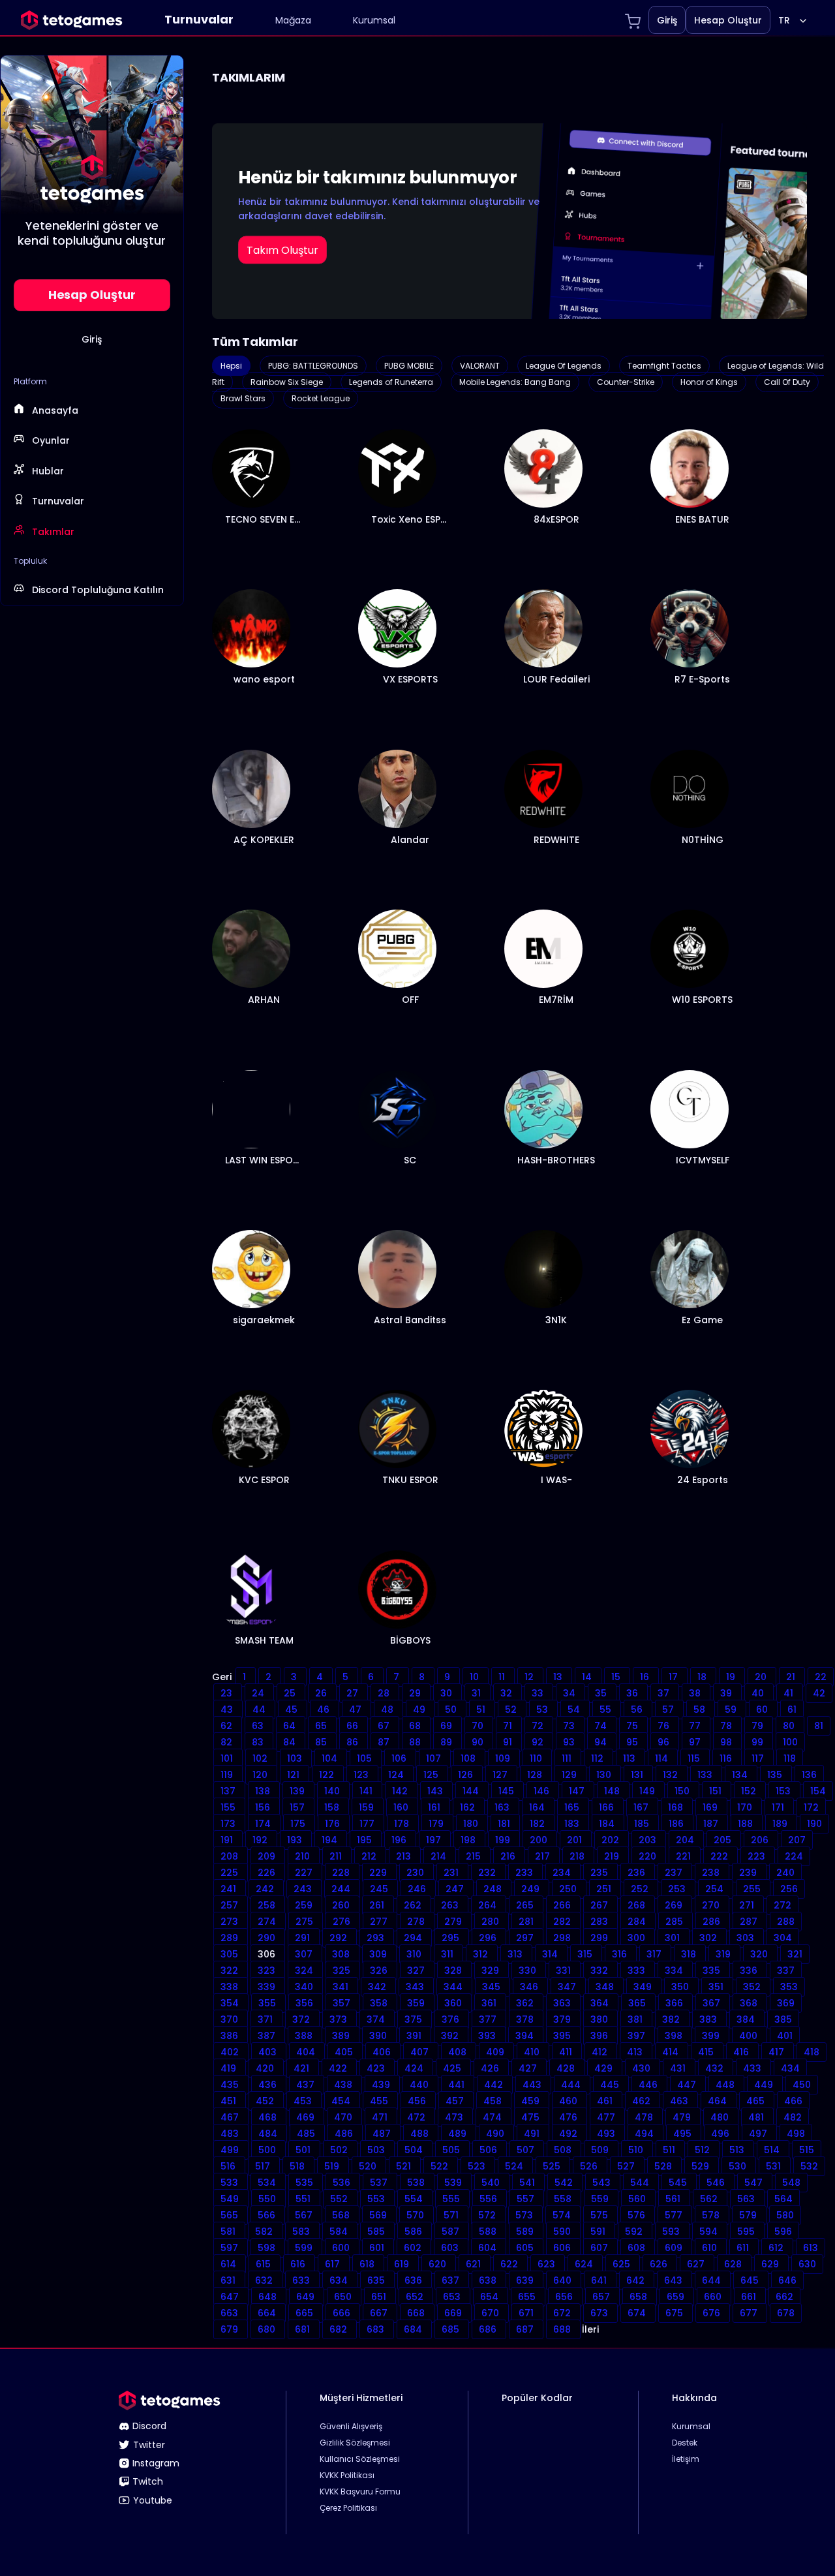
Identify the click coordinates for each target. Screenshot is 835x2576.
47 (357, 1710)
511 (670, 2150)
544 (641, 2183)
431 (679, 2068)
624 (585, 2264)
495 (684, 2134)
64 (291, 1726)
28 (385, 1693)
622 (510, 2264)
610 (711, 2248)
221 (685, 1856)
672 (563, 2313)
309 (379, 1954)
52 (512, 1710)
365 (638, 2003)
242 (266, 1889)
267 (600, 1905)
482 (793, 2117)
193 (296, 1840)
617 (334, 2264)
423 (377, 2068)
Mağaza (293, 20)
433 (753, 2068)
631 (229, 2280)
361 (490, 2003)
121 (295, 1775)
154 (818, 1791)
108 (469, 1758)
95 (633, 1742)
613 (811, 2248)
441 (458, 2085)
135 (776, 1775)
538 (417, 2183)
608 (638, 2248)
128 (536, 1775)
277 (380, 1922)
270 (712, 1905)
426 (491, 2068)
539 (454, 2183)
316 (621, 1954)
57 (669, 1710)
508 (564, 2150)
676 (713, 2313)
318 (690, 1954)
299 (600, 1938)
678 (786, 2313)
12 (530, 1677)
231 (452, 1873)
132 (672, 1775)
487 (383, 2134)
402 (231, 2052)
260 (342, 1905)
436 (269, 2085)
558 (564, 2199)
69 (448, 1726)
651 (380, 2297)
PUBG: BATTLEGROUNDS (313, 366)
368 (750, 2003)
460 (569, 2101)
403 (269, 2052)
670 (492, 2313)
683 (377, 2329)
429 (605, 2068)
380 (600, 2019)
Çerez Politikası (348, 2508)
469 (307, 2117)
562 (710, 2199)
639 (526, 2280)
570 (417, 2215)
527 (627, 2166)
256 (789, 1889)
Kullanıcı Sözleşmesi (360, 2459)
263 (451, 1905)
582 (265, 2231)
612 (777, 2248)
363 (563, 2003)
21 (792, 1677)
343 (416, 1987)
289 (231, 1938)
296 (489, 1938)
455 (380, 2101)
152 (750, 1791)
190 (814, 1824)
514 (773, 2150)
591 (599, 2231)
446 (649, 2085)
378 (526, 2019)
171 (779, 1807)
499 (231, 2150)
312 (482, 1954)
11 (503, 1677)
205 (724, 1840)
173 (229, 1824)
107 (435, 1758)
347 (568, 1987)
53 (543, 1710)
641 (600, 2280)
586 (415, 2231)
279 (454, 1922)
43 (228, 1710)
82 (228, 1742)
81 (819, 1726)
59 (732, 1710)
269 (675, 1905)
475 (532, 2117)
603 (451, 2248)
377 (489, 2019)
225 (231, 1873)
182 (539, 1824)
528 (664, 2166)
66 (354, 1726)
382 (672, 2019)
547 (755, 2183)
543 (603, 2183)
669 (454, 2313)
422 (339, 2068)
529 (702, 2166)
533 (231, 2183)
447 (688, 2085)
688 (563, 2329)
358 (380, 2003)
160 (402, 1807)
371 (266, 2019)
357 (343, 2003)
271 (748, 1905)
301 (674, 1938)
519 (333, 2166)
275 (306, 1922)
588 (489, 2231)
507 (527, 2150)
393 (488, 2036)
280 (492, 1922)
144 (472, 1791)
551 (304, 2199)
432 (716, 2068)
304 (783, 1938)
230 (417, 1873)
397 (638, 2036)
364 (601, 2003)
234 (563, 1873)
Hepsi (231, 366)
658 (640, 2297)
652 (416, 2297)
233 (525, 1873)
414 (672, 2052)
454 (342, 2101)
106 (400, 1758)
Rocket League (321, 398)
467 (231, 2117)
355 (268, 2003)
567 (305, 2215)
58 (701, 1710)
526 (590, 2166)
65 (322, 1726)
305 (231, 1954)
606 (563, 2248)
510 (637, 2150)
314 (551, 1954)
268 (638, 1905)
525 (553, 2166)
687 (526, 2329)
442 (495, 2085)
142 (401, 1791)
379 (563, 2019)
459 (532, 2101)
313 (516, 1954)
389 (342, 2036)
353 (789, 1987)
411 (567, 2052)
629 (771, 2264)
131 (638, 1775)
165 (573, 1807)
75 (633, 1726)
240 (785, 1873)
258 (268, 1905)
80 (790, 1726)
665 (306, 2313)
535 (306, 2183)
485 (307, 2134)
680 (268, 2329)
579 (749, 2215)
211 (337, 1856)
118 (790, 1758)
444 (572, 2085)
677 (750, 2313)
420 (266, 2068)
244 (342, 1889)
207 (797, 1840)
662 (784, 2297)
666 (343, 2313)
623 (548, 2264)
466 (793, 2101)
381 (636, 2019)
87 (385, 1742)
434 (790, 2068)
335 (713, 1970)
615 (265, 2264)
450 (802, 2085)
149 (648, 1791)
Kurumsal (374, 20)
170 (746, 1807)
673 (600, 2313)
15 (617, 1677)
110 (537, 1758)
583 (302, 2231)
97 (696, 1742)
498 (796, 2134)
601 (378, 2248)
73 (570, 1726)
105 (366, 1758)
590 (563, 2231)
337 (786, 1970)
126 (467, 1775)
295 (452, 1938)
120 (261, 1775)
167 (642, 1807)
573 (525, 2215)
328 (454, 1970)
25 (291, 1693)
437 (307, 2085)
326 (380, 1970)
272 (782, 1905)
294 (414, 1938)
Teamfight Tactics (664, 366)
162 (469, 1807)
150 (683, 1791)
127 (501, 1775)
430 (643, 2068)
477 (607, 2117)
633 (302, 2280)
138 (264, 1791)
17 (675, 1677)
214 (440, 1856)
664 (268, 2313)
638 (489, 2280)
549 (231, 2199)
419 (230, 2068)
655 (528, 2297)
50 (452, 1710)
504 (415, 2150)
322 (231, 1970)
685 (452, 2329)
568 (342, 2215)
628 (734, 2264)
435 (231, 2085)
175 (299, 1824)
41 (790, 1693)
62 (228, 1726)
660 (714, 2297)
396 (600, 2036)
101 (228, 1758)
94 (602, 1742)
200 (540, 1840)
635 (377, 2280)
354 (231, 2003)
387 (268, 2036)
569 (379, 2215)
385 (783, 2019)
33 (539, 1693)
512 (704, 2150)
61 (792, 1710)
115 (695, 1758)
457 (456, 2101)
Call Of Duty (787, 382)
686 (489, 2329)
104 (331, 1758)
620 (439, 2264)
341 (342, 1987)
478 (645, 2117)
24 (259, 1693)
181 (505, 1824)
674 (638, 2313)
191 (228, 1840)
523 (478, 2166)
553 (377, 2199)
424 (415, 2068)
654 (491, 2297)
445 (611, 2085)
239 (749, 1873)
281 (527, 1922)
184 (608, 1824)
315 (586, 1954)
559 (601, 2199)
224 (794, 1856)
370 (231, 2019)
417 (778, 2052)
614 (230, 2264)
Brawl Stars (243, 398)
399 (712, 2036)
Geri (222, 1677)
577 (675, 2215)
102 (261, 1758)
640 (564, 2280)
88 (416, 1742)
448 (726, 2085)
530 (739, 2166)
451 (230, 2101)
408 (459, 2052)
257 (231, 1905)
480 (721, 2117)
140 (333, 1791)
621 (475, 2264)
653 (453, 2297)
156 (264, 1807)
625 (623, 2264)
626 (660, 2264)
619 (403, 2264)
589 (526, 2231)
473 (455, 2117)
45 (293, 1710)
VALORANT (480, 366)
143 (436, 1791)
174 (264, 1824)
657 (602, 2297)
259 (305, 1905)
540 (492, 2183)
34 (570, 1693)
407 (421, 2052)
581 (229, 2231)
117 (759, 1758)
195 (366, 1840)
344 (454, 1987)
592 (635, 2231)
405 (345, 2052)
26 (322, 1693)
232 (488, 1873)
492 (569, 2134)
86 (354, 1742)
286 (713, 1922)
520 (369, 2166)
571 (452, 2215)
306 (268, 1954)
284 (638, 1922)
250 (569, 1889)
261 (378, 1905)
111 (568, 1758)
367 (713, 2003)
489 (459, 2134)
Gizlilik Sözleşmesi (355, 2443)
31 (478, 1693)
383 (709, 2019)
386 (231, 2036)
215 (475, 1856)
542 (565, 2183)
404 (307, 2052)
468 (269, 2117)
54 (575, 1710)
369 (786, 2003)
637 (452, 2280)
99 (759, 1742)
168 (677, 1807)
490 (496, 2134)
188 (747, 1824)
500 (268, 2150)
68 (416, 1726)
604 (489, 2248)
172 (811, 1807)
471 (381, 2117)
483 (231, 2134)
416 (742, 2052)
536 (343, 2183)
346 (530, 1987)
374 (377, 2019)
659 (677, 2297)
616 (299, 2264)
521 (405, 2166)
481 (757, 2117)
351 (717, 1987)
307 (305, 1954)
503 (377, 2150)
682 (340, 2329)
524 (515, 2166)
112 (599, 1758)
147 (578, 1791)
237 (675, 1873)
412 (601, 2052)
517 (264, 2166)
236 (638, 1873)
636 (415, 2280)
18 (703, 1677)
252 (641, 1889)
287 (750, 1922)
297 (526, 1938)
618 (368, 2264)
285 (676, 1922)
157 (298, 1807)
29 (416, 1693)
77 (696, 1726)
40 (759, 1693)
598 (268, 2248)
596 (783, 2231)
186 (677, 1824)
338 (231, 1987)
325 (343, 1970)
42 (819, 1693)
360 (454, 2003)
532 (809, 2166)
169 (711, 1807)
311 (448, 1954)
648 (269, 2297)
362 (526, 2003)
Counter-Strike (626, 382)
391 (415, 2036)
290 (268, 1938)
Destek (685, 2443)
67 (385, 1726)
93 (570, 1742)
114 (663, 1758)
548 (791, 2183)
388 (305, 2036)
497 (759, 2134)
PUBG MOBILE (409, 366)
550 (268, 2199)
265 (526, 1905)
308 (342, 1954)
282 (563, 1922)
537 (380, 2183)
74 (602, 1726)
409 (496, 2052)
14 (588, 1677)
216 (509, 1856)
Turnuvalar (199, 19)
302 (709, 1938)
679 (231, 2329)
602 (414, 2248)
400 (750, 2036)
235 (600, 1873)
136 (809, 1775)
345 (493, 1987)
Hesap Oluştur (728, 20)
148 (613, 1791)
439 (382, 2085)
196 (400, 1840)
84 (291, 1742)
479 (683, 2117)
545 (679, 2183)
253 (678, 1889)
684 (414, 2329)
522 (441, 2166)
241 (230, 1889)
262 (414, 1905)
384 (747, 2019)
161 (435, 1807)
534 (268, 2183)
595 (747, 2231)
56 (638, 1710)
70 (479, 1726)
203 (649, 1840)
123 (362, 1775)
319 (724, 1954)
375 (415, 2019)
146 (543, 1791)
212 (370, 1856)
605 (526, 2248)
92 (539, 1742)
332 (600, 1970)
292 (340, 1938)
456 (418, 2101)
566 (268, 2215)
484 (269, 2134)
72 (539, 1726)
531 (775, 2166)
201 (576, 1840)
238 (712, 1873)
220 (649, 1856)
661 (750, 2297)
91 (509, 1742)
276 (343, 1922)
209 (268, 1856)
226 (268, 1873)
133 (706, 1775)
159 (368, 1807)
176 (334, 1824)
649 (307, 2297)
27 (354, 1693)
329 (492, 1970)
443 (533, 2085)
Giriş (667, 20)
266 (563, 1905)
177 (368, 1824)
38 (696, 1693)
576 (638, 2215)
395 (563, 2036)
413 (636, 2052)
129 (570, 1775)
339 (268, 1987)
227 (305, 1873)
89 (448, 1742)
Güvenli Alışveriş (351, 2426)
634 (340, 2280)
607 (600, 2248)
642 (637, 2280)
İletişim (686, 2459)
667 (380, 2313)
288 (786, 1922)
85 (322, 1742)
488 (421, 2134)
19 (732, 1677)
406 (383, 2052)
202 (612, 1840)
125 (432, 1775)
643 (675, 2280)
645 (751, 2280)
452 (266, 2101)
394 (526, 2036)
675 (676, 2313)
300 (638, 1938)
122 (328, 1775)
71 (509, 1726)
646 (787, 2280)
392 (451, 2036)
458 (494, 2101)
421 (303, 2068)
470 (344, 2117)
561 (674, 2199)
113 (630, 1758)
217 (544, 1856)
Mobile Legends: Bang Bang (515, 382)
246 (418, 1889)
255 (753, 1889)
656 (565, 2297)
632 (265, 2280)
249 (532, 1889)
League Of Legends (564, 366)
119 (228, 1775)
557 (527, 2199)
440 (420, 2085)
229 (379, 1873)
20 (762, 1677)
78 (727, 1726)
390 (379, 2036)
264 (489, 1905)
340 (305, 1987)
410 (533, 2052)
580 (785, 2215)
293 (377, 1938)
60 (763, 1710)
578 (712, 2215)
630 (807, 2264)
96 (665, 1742)
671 (527, 2313)
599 (305, 2248)
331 (565, 1970)
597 (231, 2248)
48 (388, 1710)
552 (340, 2199)
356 (306, 2003)
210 (304, 1856)
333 (638, 1970)
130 (605, 1775)
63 (259, 1726)
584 (340, 2231)
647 (231, 2297)
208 (231, 1856)
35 (602, 1693)
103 (296, 1758)
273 (231, 1922)
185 (643, 1824)
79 (759, 1726)
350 (681, 1987)
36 (633, 1693)
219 (613, 1856)
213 (405, 1856)
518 (298, 2166)
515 (807, 2150)
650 (344, 2297)
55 (607, 1710)
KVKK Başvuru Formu (360, 2492)
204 (686, 1840)
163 (503, 1807)
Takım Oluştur (282, 250)
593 (672, 2231)
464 (719, 2101)
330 (529, 1970)
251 (605, 1889)
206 (761, 1840)
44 (260, 1710)
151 (717, 1791)
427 (529, 2068)
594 (710, 2231)
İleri (590, 2329)
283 (600, 1922)
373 (340, 2019)
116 (727, 1758)
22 (821, 1677)
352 (753, 1987)
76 (665, 1726)
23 (228, 1693)
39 (727, 1693)
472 (417, 2117)
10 (476, 1677)
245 (380, 1889)
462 (643, 2101)
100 (790, 1742)
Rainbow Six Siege (287, 382)
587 (452, 2231)
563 (747, 2199)
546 (717, 2183)
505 (452, 2150)
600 (342, 2248)
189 (781, 1824)
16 (646, 1677)
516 (229, 2166)
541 (528, 2183)
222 (721, 1856)
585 (377, 2231)
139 (298, 1791)
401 (785, 2036)
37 (665, 1693)
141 (367, 1791)
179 (437, 1824)
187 (712, 1824)
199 (504, 1840)
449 (765, 2085)
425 (453, 2068)
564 (783, 2199)
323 (268, 1970)
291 (304, 1938)
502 (340, 2150)
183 (573, 1824)
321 (795, 1954)
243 (304, 1889)
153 (784, 1791)
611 (744, 2248)
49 (420, 1710)
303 (747, 1938)
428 (567, 2068)
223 (758, 1856)
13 (559, 1677)
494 (645, 2134)
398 (675, 2036)
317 (655, 1954)
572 (488, 2215)
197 (435, 1840)
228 (342, 1873)
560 (638, 2199)
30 (448, 1693)
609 (675, 2248)
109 (504, 1758)
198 (469, 1840)
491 (533, 2134)
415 (707, 2052)
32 (508, 1693)
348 (606, 1987)
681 (304, 2329)
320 (760, 1954)
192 (261, 1840)
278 (417, 1922)
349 (644, 1987)
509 (601, 2150)
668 (417, 2313)
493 (607, 2134)
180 (472, 1824)
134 (741, 1775)
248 (494, 1889)
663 (231, 2313)
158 (333, 1807)
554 (415, 2199)
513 (738, 2150)
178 (403, 1824)
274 (268, 1922)
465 (757, 2101)
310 (415, 1954)
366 (676, 2003)
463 (680, 2101)
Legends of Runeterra (391, 382)
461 (606, 2101)
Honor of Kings (709, 382)
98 (727, 1742)
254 (716, 1889)
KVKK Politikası (347, 2475)
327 (417, 1970)
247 (456, 1889)
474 (493, 2117)
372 (302, 2019)
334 (675, 1970)
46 (325, 1710)
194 (331, 1840)
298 (563, 1938)
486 (345, 2134)
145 (508, 1791)
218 (578, 1856)
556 (490, 2199)
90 (479, 1742)
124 (397, 1775)
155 (229, 1807)
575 (600, 2215)
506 (490, 2150)
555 (452, 2199)
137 (229, 1791)
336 (750, 1970)
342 (378, 1987)
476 (569, 2117)
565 (231, 2215)
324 (305, 1970)
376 (452, 2019)
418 (812, 2052)
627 (697, 2264)
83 (259, 1742)
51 (482, 1710)
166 (608, 1807)
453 (304, 2101)
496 (721, 2134)
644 (713, 2280)
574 (563, 2215)
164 (538, 1807)
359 (417, 2003)
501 (304, 2150)
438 (344, 2085)
